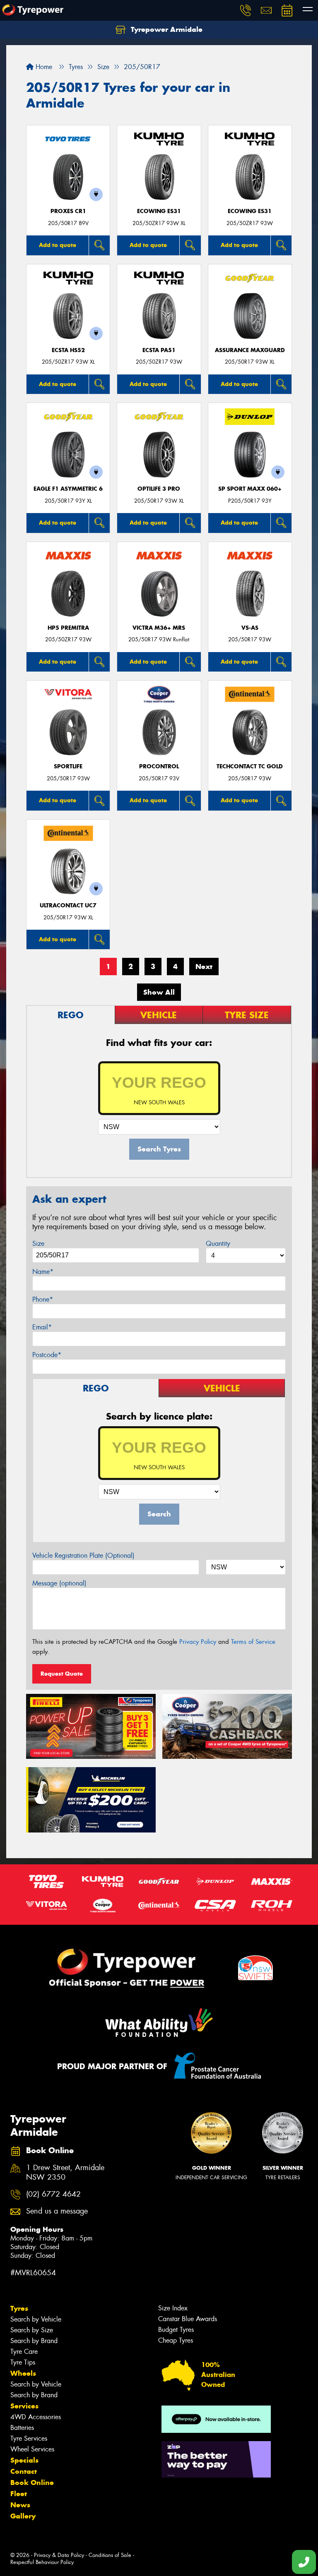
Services (24, 2406)
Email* (42, 1327)
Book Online (32, 2482)
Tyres (19, 2308)
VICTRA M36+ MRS (159, 628)
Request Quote (62, 1674)
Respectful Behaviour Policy (42, 2562)
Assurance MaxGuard (250, 350)
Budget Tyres (176, 2330)
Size (38, 1244)
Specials (24, 2460)
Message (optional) (59, 1583)
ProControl (159, 766)
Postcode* (47, 1355)
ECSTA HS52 (68, 350)
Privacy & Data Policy (59, 2555)
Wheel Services (32, 2449)
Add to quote (58, 245)
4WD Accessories (36, 2417)
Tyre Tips (23, 2362)
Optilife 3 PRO (159, 489)
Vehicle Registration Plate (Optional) (83, 1555)
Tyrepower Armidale (166, 29)
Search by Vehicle (36, 2319)
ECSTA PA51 (159, 350)
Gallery (23, 2516)
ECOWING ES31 (159, 211)
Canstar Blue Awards (188, 2319)
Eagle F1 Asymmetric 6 (68, 489)
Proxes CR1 (68, 211)
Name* (43, 1272)
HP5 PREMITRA (68, 628)
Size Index (173, 2308)
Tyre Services (29, 2438)
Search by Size (32, 2330)
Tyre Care (24, 2352)
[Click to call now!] (246, 10)
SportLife (68, 766)
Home (43, 67)
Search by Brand (34, 2341)
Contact (24, 2471)
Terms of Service (253, 1642)
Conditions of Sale (110, 2555)
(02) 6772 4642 (53, 2194)
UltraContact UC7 (68, 905)
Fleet (19, 2494)
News (20, 2505)
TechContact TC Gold (250, 766)
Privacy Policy (198, 1642)
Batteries (22, 2428)
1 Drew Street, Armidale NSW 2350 (65, 2173)
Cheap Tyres (176, 2340)
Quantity (218, 1244)
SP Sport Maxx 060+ (250, 489)
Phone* (43, 1299)
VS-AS (250, 628)
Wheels (23, 2373)
